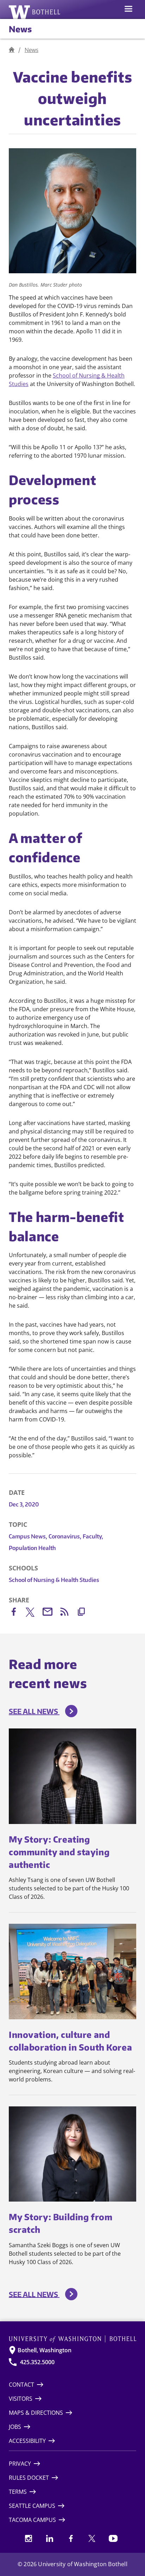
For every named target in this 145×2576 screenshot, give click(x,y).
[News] (12, 50)
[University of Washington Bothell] (35, 12)
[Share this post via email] (51, 1613)
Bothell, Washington (45, 2350)
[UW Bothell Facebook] (71, 2538)
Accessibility (27, 2441)
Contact (21, 2385)
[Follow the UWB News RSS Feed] (68, 1613)
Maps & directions (36, 2413)
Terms (18, 2492)
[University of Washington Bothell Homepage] (72, 2339)
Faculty (93, 1536)
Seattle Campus (32, 2506)
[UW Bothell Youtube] (113, 2538)
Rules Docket (29, 2478)
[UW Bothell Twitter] (92, 2538)
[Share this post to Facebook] (17, 1613)
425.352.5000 (37, 2362)
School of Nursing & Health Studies (54, 1580)
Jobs (15, 2427)
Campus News (28, 1536)
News (20, 29)
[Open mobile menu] (128, 9)
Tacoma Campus (32, 2520)
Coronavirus (65, 1536)
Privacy (20, 2464)
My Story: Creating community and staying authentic (59, 1852)
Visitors (21, 2399)
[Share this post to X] (34, 1614)
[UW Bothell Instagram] (29, 2538)
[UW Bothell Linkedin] (50, 2538)
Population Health (32, 1548)
